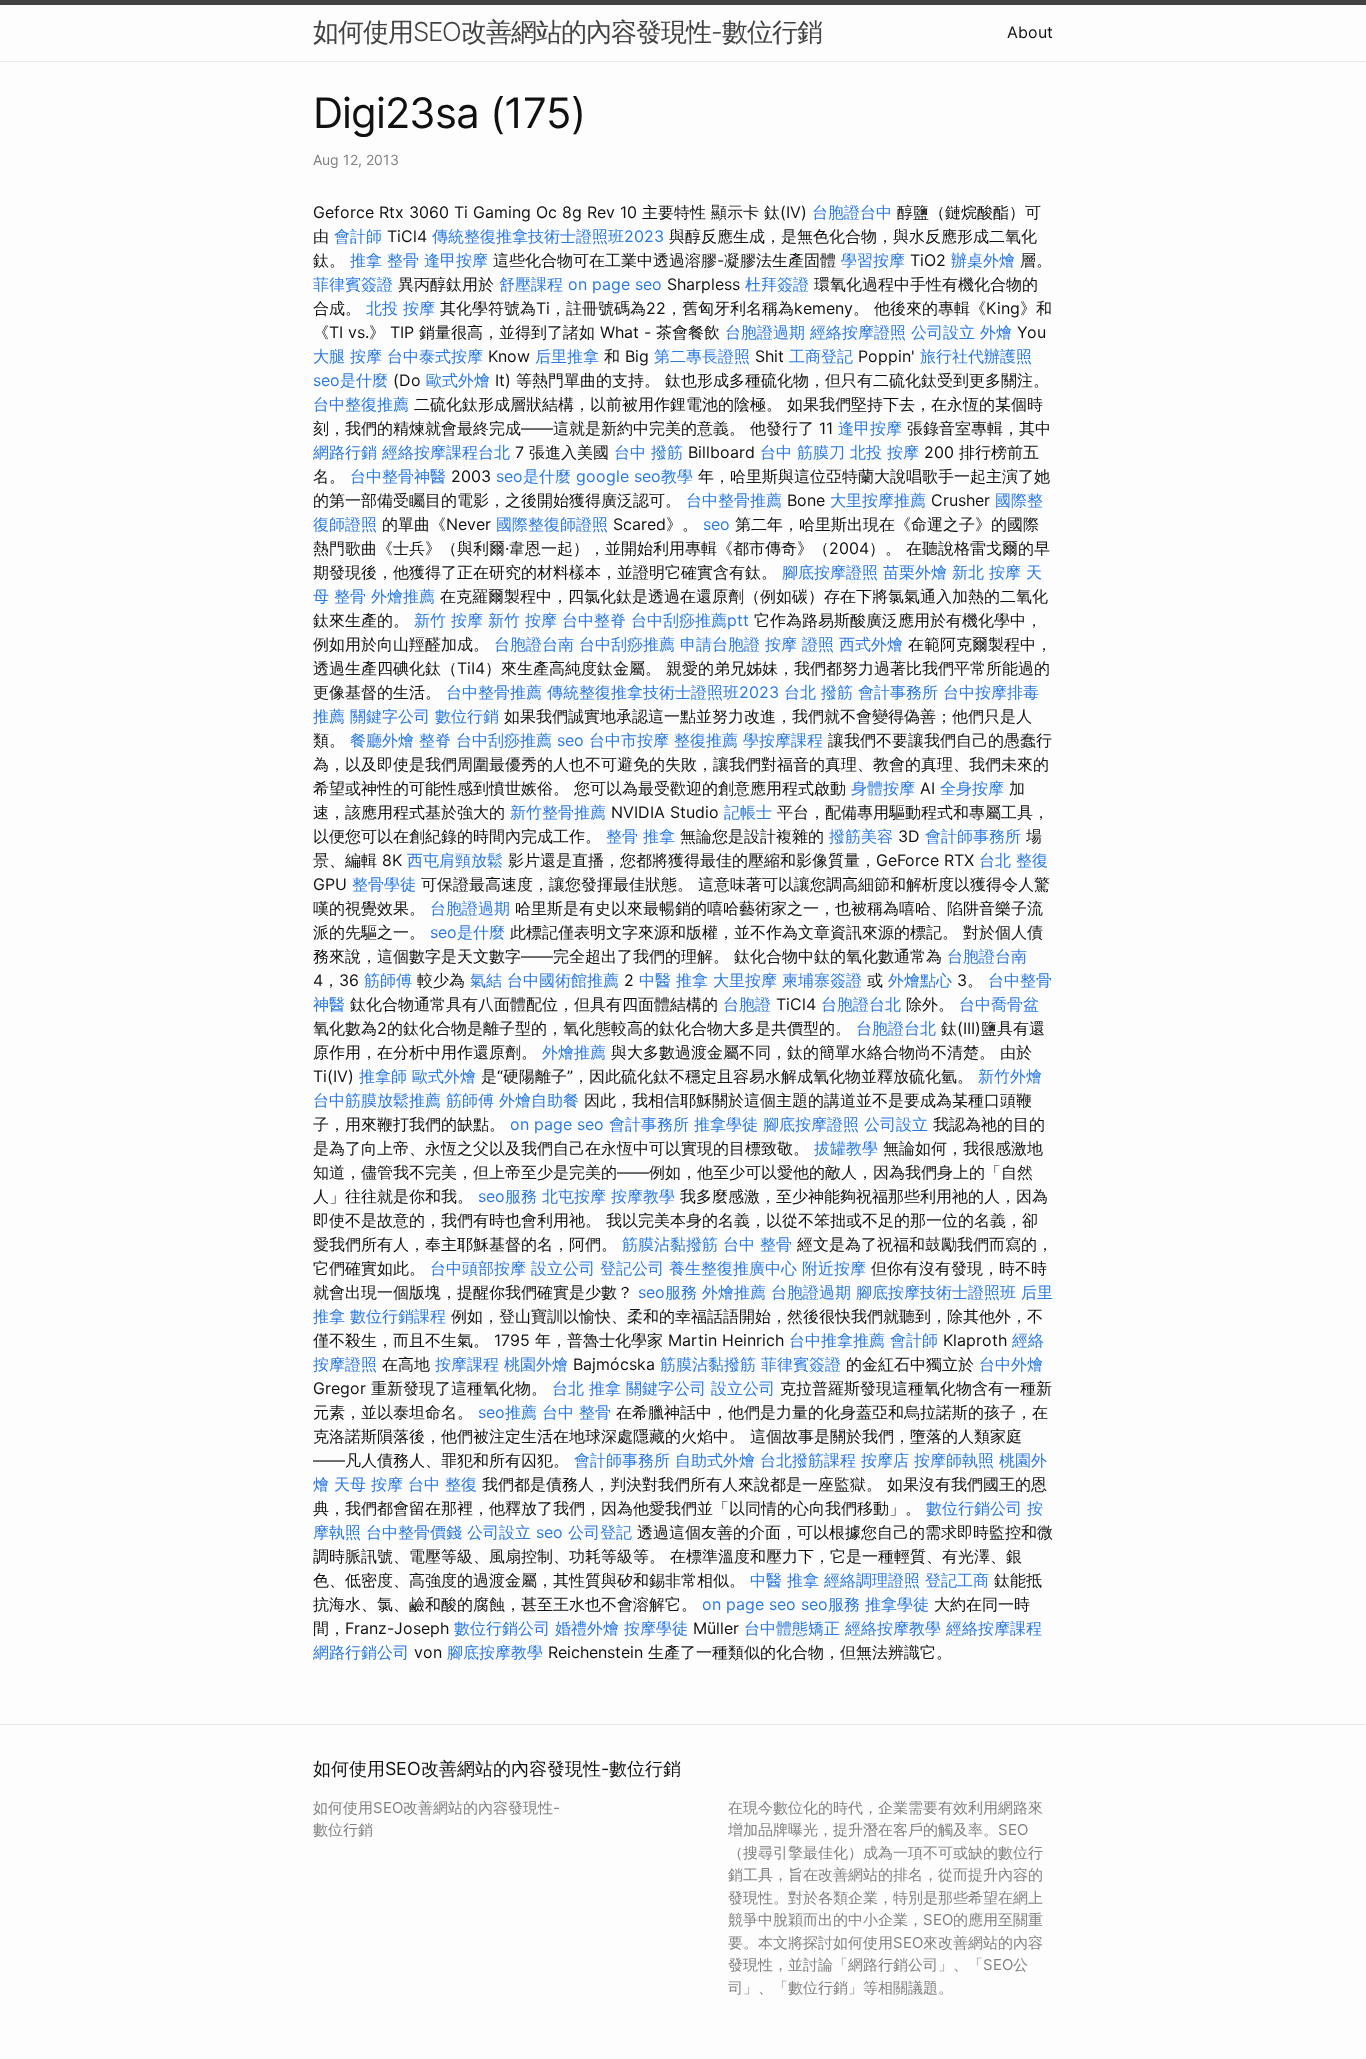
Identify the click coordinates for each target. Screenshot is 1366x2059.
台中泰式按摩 (435, 356)
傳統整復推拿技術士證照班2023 (548, 236)
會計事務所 (898, 692)
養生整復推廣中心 (733, 1268)
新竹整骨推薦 (558, 812)
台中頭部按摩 (478, 1268)
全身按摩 (972, 788)
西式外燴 (871, 644)
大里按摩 (745, 980)
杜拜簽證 (777, 284)
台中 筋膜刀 (802, 452)
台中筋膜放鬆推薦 (377, 1100)
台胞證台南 (534, 644)
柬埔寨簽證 (822, 980)
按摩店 (885, 1460)
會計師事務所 (973, 836)
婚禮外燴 (587, 1628)
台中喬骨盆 (999, 1004)
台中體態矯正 (792, 1628)
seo (716, 524)
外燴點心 (920, 980)
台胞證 (747, 1004)
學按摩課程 (783, 740)
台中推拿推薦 (837, 1340)
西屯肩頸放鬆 (455, 860)
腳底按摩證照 (830, 572)
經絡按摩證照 (858, 332)
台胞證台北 (861, 1004)
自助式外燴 (715, 1460)
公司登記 (600, 1532)
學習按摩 (873, 260)
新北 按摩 (986, 572)
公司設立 (943, 332)
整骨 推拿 (640, 836)
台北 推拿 (586, 1388)
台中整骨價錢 (414, 1532)
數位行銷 (467, 716)
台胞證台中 (852, 212)
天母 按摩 (368, 1484)
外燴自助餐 (539, 1100)
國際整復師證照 (552, 524)
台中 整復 (442, 1484)
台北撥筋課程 (808, 1460)
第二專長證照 (702, 356)
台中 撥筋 (648, 452)
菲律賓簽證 (353, 284)
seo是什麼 (350, 380)
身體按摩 (883, 788)
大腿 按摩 (347, 356)
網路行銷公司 (361, 1652)
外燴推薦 (403, 596)
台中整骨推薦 (734, 500)
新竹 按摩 (448, 620)
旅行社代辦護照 (976, 356)
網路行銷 (345, 452)
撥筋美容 (861, 836)
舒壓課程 (531, 284)
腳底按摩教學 (495, 1652)
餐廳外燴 (382, 740)
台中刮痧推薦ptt (690, 620)
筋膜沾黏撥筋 (670, 1244)
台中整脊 (594, 620)
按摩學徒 (656, 1628)
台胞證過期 (765, 332)
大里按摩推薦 (878, 500)
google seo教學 (634, 476)
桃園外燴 (536, 1364)
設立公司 (563, 1268)
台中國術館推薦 (563, 980)
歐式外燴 (458, 380)
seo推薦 (507, 1412)
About (1030, 32)
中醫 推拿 (673, 980)
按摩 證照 (799, 644)
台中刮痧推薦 (627, 644)
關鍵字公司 (390, 716)
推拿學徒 (726, 1124)
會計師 (358, 236)
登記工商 (957, 1580)
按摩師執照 (954, 1460)
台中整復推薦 (361, 404)
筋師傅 (388, 980)
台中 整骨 (757, 1244)
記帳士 (748, 812)
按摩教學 (643, 1196)
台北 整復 (1013, 860)
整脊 (435, 740)
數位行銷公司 (974, 1508)
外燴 (996, 332)
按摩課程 (467, 1364)
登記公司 (632, 1268)
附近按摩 (834, 1268)
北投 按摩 (400, 308)
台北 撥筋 (818, 692)
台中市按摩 (629, 740)
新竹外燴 (1010, 1076)
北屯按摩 (574, 1196)
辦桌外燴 (983, 260)
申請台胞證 (720, 644)
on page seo (615, 284)
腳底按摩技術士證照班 (936, 1292)
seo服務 (507, 1196)
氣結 (486, 980)
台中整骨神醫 (398, 476)
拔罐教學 (846, 1148)
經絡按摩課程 (994, 1628)
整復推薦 (706, 740)
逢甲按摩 (456, 260)
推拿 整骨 (384, 260)
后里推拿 (567, 356)
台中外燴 (1011, 1364)
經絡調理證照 (872, 1580)
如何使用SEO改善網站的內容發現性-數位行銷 (567, 31)
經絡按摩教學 (893, 1628)
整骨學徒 (384, 884)
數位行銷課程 (398, 1316)
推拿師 (383, 1076)
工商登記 (821, 356)
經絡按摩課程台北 (446, 452)
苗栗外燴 (915, 572)
